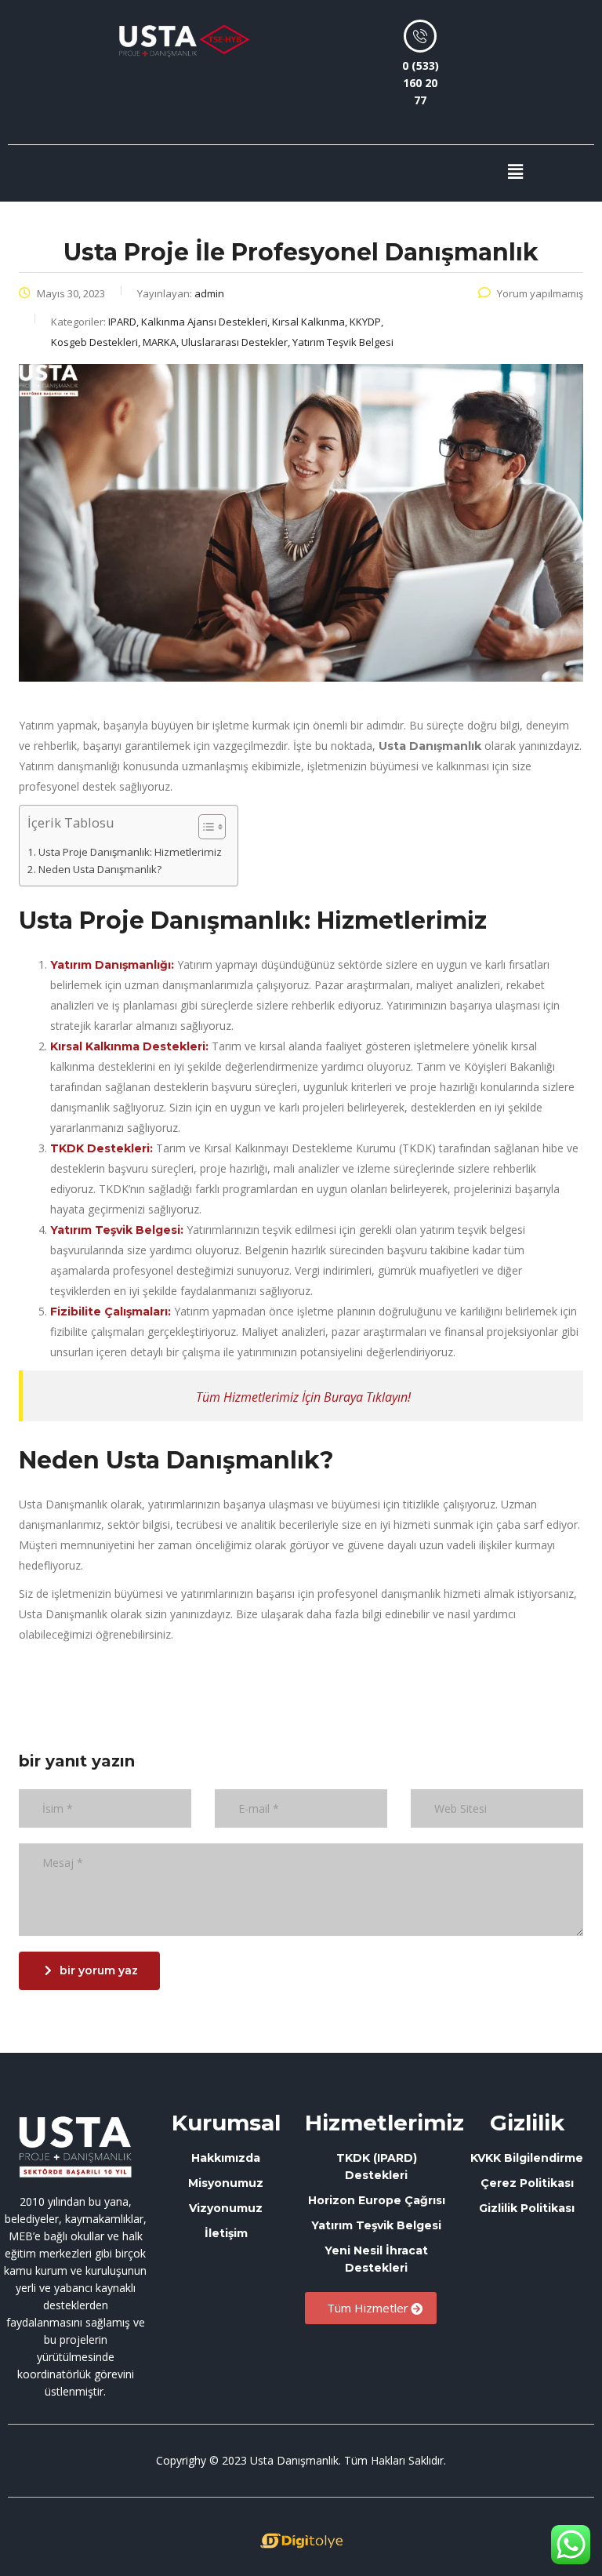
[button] (515, 171)
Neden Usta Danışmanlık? (100, 869)
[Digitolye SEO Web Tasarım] (301, 2541)
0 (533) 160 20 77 (421, 83)
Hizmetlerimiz (384, 2123)
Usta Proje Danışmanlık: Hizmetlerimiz (130, 852)
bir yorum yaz (99, 1970)
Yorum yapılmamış (540, 293)
